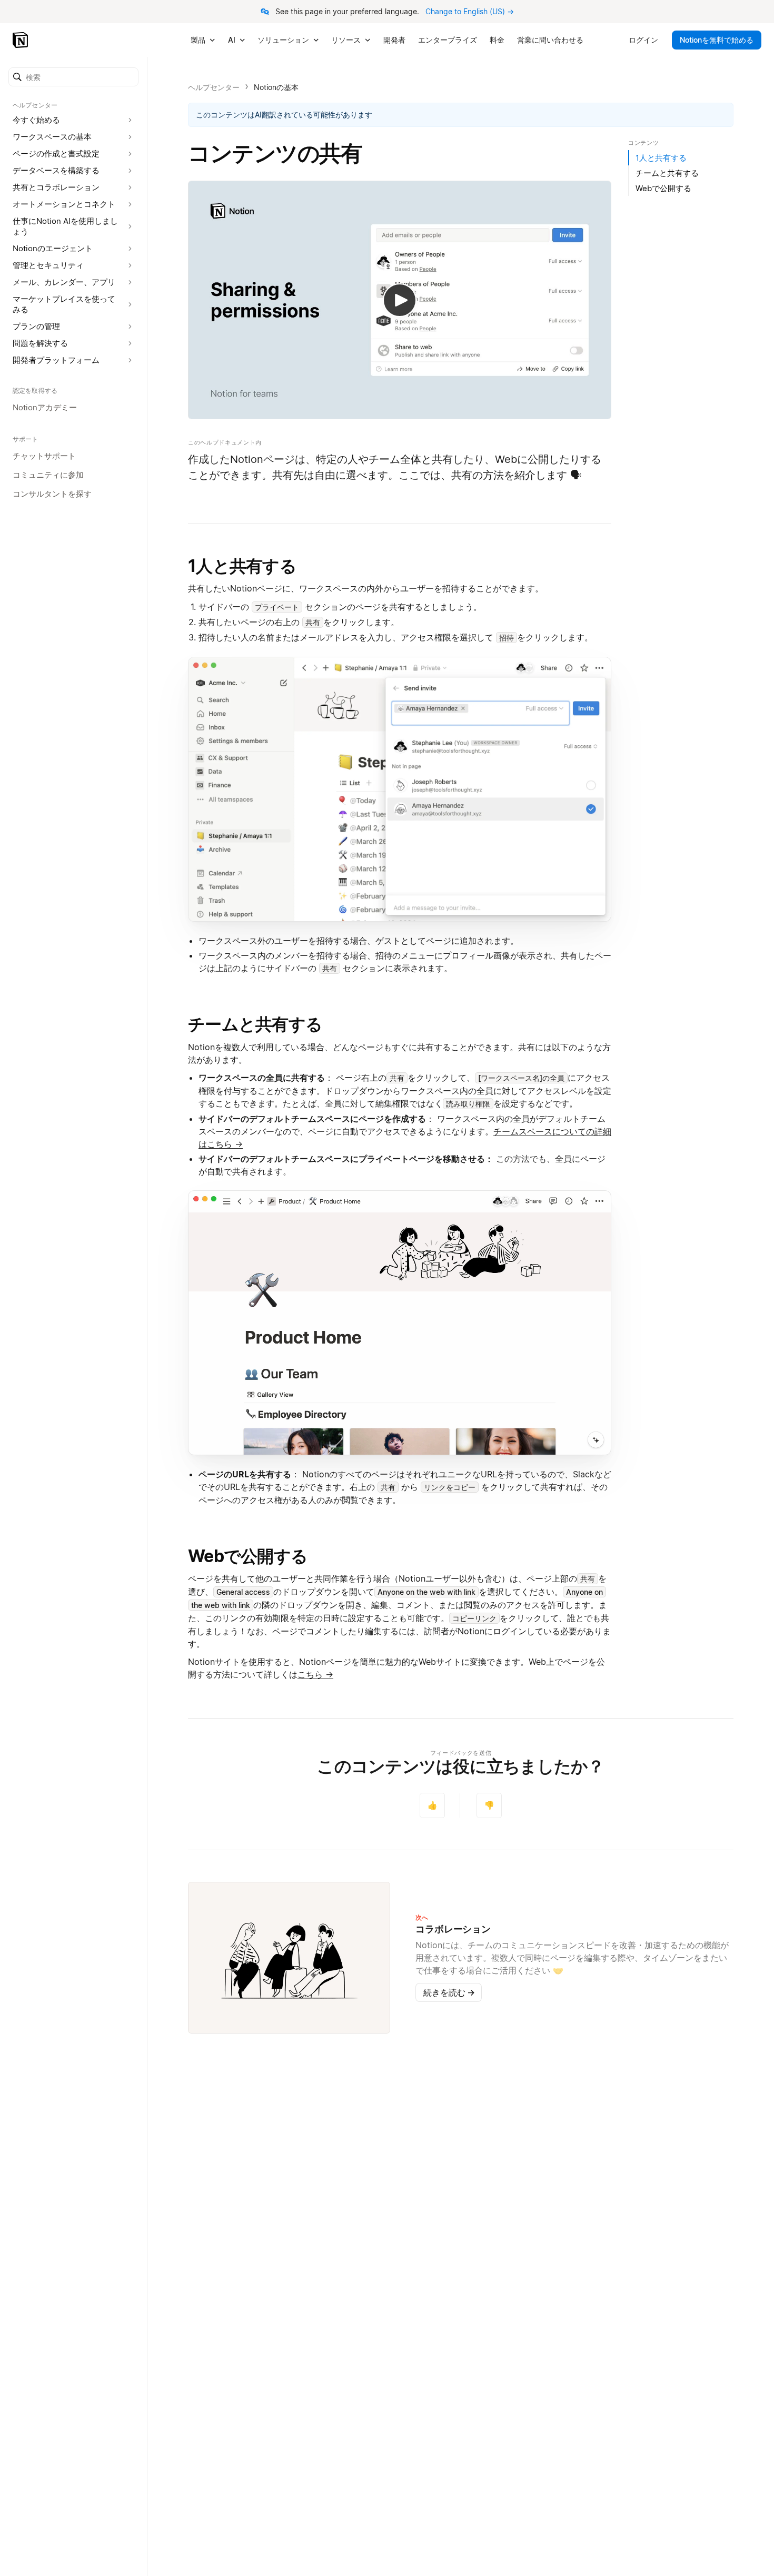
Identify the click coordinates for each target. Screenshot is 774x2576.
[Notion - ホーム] (21, 40)
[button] (73, 77)
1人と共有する (242, 566)
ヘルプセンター (214, 87)
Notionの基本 (276, 87)
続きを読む (449, 1992)
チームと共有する (255, 1024)
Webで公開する (248, 1556)
